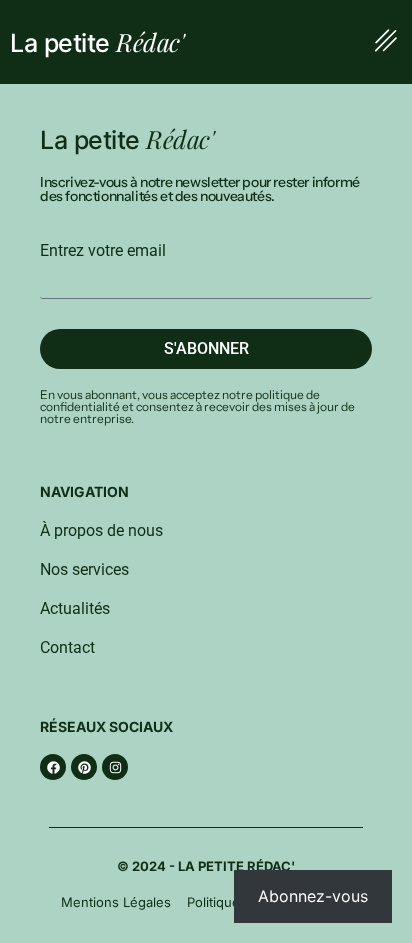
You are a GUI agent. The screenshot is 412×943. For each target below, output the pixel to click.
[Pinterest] (84, 767)
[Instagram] (115, 767)
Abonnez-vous (313, 896)
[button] (385, 42)
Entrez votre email (103, 251)
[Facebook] (53, 767)
